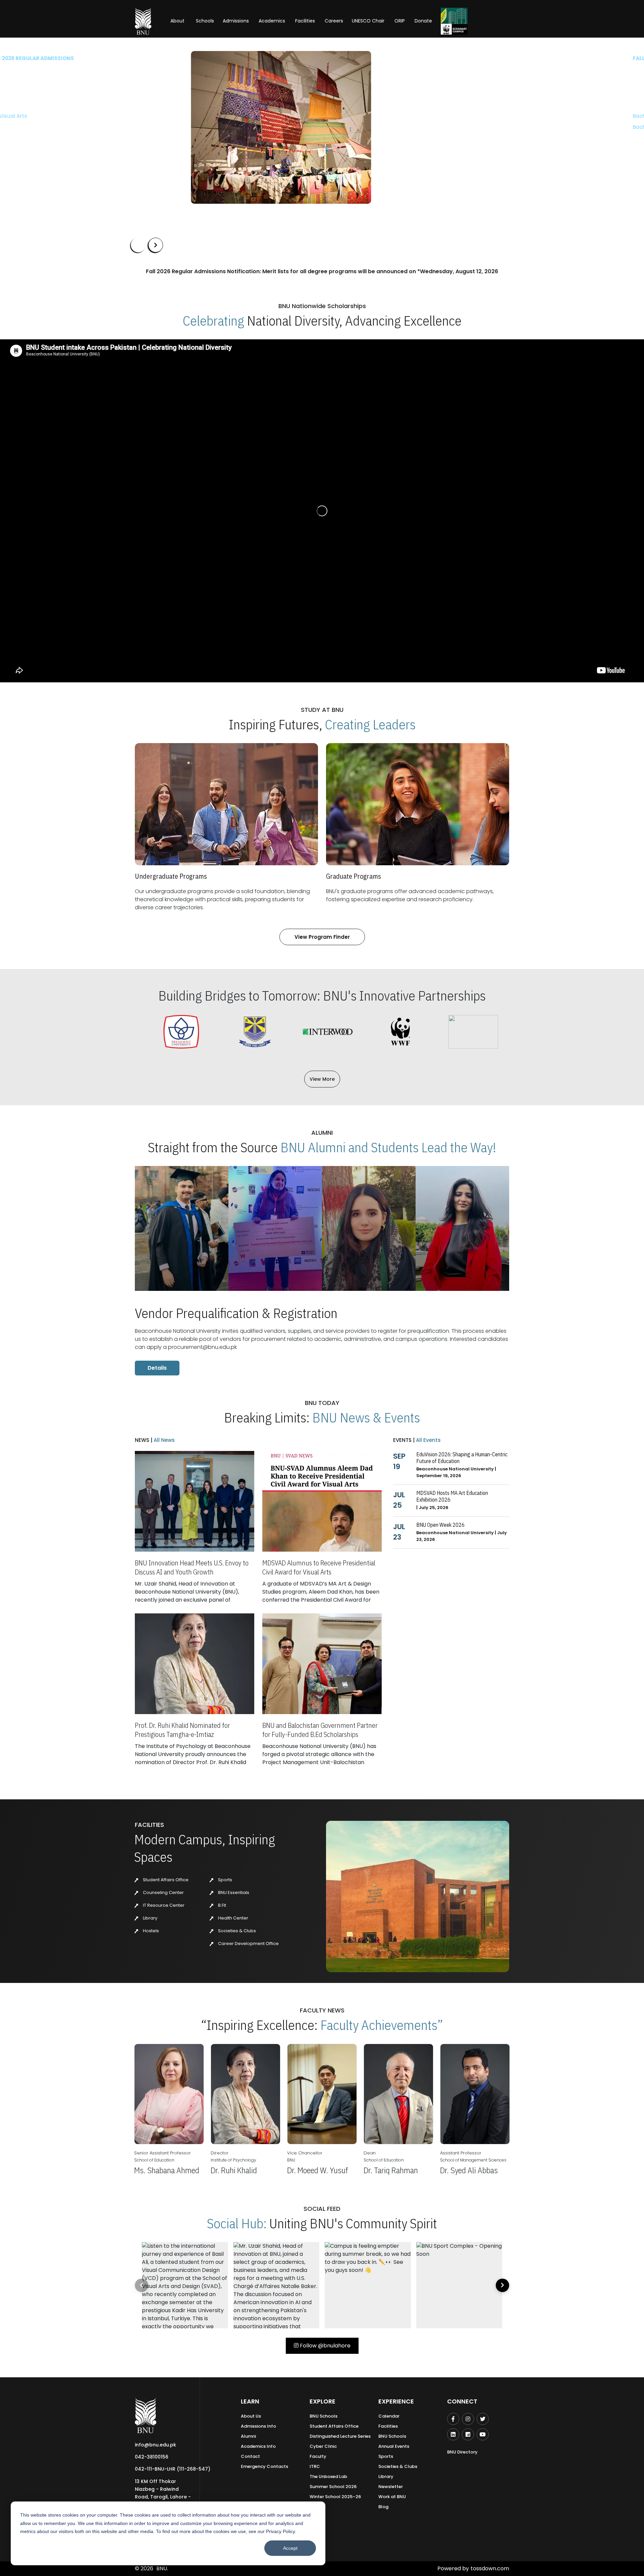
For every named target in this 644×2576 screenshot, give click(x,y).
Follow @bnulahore (325, 2346)
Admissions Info (258, 2426)
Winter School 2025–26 (335, 2497)
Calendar (389, 2416)
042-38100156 (152, 2457)
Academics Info (258, 2446)
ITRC (315, 2466)
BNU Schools (324, 2416)
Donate (423, 21)
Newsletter (391, 2487)
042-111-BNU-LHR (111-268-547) (173, 2469)
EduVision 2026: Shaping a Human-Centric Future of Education (462, 1458)
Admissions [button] (236, 21)
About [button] (178, 21)
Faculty (318, 2456)
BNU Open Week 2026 (440, 1525)
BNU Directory (462, 2452)
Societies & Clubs (236, 1931)
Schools (205, 21)
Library (150, 1918)
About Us (251, 2416)
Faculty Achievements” (382, 2025)
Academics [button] (272, 21)
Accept (290, 2548)
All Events (428, 1440)
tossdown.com (490, 2568)
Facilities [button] (305, 21)
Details (157, 1368)
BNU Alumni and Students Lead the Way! (388, 1147)
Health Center (233, 1918)
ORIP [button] (400, 21)
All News (164, 1440)
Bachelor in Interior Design (165, 127)
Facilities (388, 2426)
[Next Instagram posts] (502, 2285)
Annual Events (394, 2446)
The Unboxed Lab (328, 2476)
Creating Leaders (370, 724)
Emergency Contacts (264, 2466)
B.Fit (222, 1905)
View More (322, 1079)
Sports (225, 1880)
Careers (334, 21)
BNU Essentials (233, 1892)
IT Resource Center (163, 1905)
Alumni (248, 2436)
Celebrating (213, 321)
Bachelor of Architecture (162, 116)
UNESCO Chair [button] (368, 21)
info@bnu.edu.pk (155, 2445)
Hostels (150, 1931)
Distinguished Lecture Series (340, 2436)
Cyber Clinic (323, 2446)
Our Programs (153, 147)
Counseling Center (163, 1892)
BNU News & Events (366, 1417)
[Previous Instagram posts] (142, 2285)
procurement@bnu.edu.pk (202, 1347)
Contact (250, 2456)
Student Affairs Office (165, 1880)
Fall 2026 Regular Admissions (173, 58)
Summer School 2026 (333, 2487)
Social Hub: (237, 2223)
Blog (383, 2507)
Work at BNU (392, 2497)
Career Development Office (248, 1943)
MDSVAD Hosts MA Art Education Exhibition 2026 (452, 1496)
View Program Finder (322, 937)
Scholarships (201, 147)
